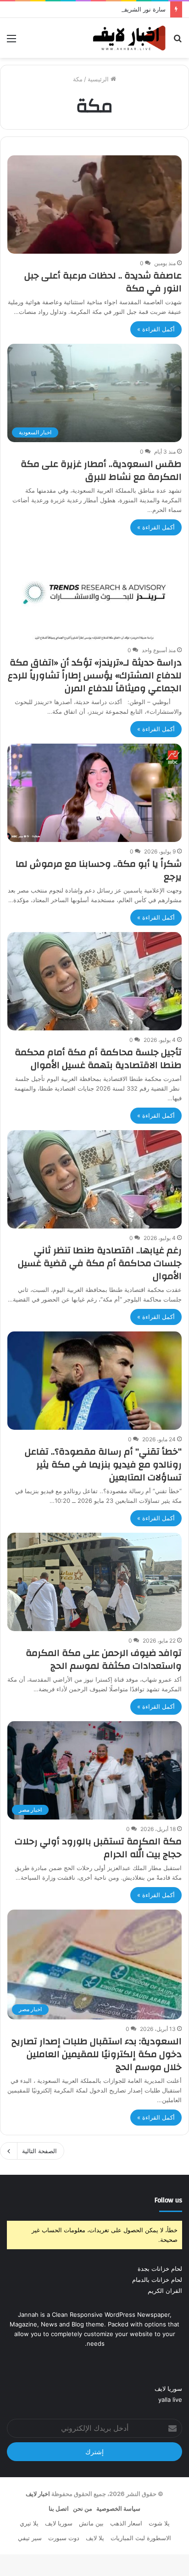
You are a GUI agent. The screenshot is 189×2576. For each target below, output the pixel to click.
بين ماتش (91, 2523)
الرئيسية (99, 79)
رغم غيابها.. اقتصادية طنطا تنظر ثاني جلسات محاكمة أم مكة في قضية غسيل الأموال (100, 1263)
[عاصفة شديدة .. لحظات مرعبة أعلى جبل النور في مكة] (94, 205)
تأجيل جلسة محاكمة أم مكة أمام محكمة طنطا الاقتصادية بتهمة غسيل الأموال (98, 1059)
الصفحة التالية (39, 2151)
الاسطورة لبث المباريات (141, 2538)
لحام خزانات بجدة (160, 2269)
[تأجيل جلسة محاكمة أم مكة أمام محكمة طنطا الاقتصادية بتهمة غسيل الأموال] (94, 981)
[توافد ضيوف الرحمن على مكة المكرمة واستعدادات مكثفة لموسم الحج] (94, 1582)
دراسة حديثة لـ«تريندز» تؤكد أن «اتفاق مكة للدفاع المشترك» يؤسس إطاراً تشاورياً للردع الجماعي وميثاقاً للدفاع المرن (95, 675)
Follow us (168, 2200)
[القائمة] (11, 42)
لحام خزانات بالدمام (157, 2280)
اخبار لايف (38, 2494)
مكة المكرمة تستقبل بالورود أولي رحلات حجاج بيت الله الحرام (98, 1848)
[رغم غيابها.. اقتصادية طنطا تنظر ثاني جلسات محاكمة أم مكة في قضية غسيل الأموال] (94, 1179)
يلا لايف (95, 2538)
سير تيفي (30, 2538)
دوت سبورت (64, 2538)
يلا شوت (159, 2523)
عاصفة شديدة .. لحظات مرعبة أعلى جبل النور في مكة (103, 282)
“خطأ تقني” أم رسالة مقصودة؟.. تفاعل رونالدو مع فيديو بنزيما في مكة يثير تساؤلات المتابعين (103, 1464)
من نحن (83, 2508)
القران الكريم (165, 2291)
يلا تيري (29, 2523)
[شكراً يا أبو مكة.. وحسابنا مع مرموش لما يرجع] (94, 793)
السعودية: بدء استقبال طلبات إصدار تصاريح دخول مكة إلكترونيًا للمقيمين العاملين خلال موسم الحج (97, 2054)
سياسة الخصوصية (118, 2508)
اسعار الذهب (126, 2523)
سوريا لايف (168, 2388)
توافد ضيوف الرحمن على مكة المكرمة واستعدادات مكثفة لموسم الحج (104, 1659)
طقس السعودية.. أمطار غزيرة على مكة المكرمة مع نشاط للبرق (101, 470)
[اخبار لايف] (129, 38)
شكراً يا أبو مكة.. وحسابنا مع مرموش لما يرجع (99, 870)
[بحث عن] (178, 42)
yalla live (170, 2400)
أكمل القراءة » (156, 329)
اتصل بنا (59, 2508)
